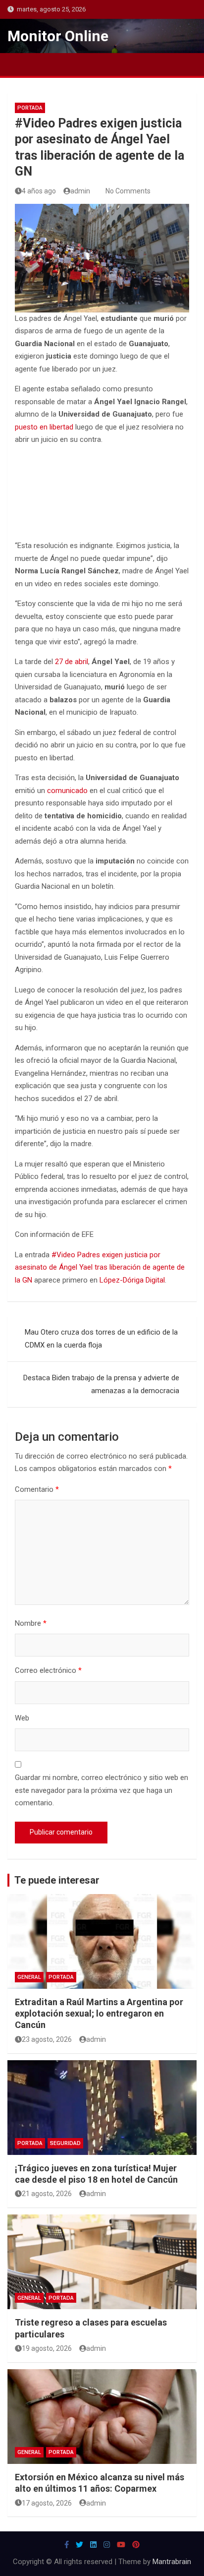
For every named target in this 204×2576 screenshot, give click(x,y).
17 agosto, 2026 (47, 2503)
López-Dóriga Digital (132, 1280)
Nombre (31, 1623)
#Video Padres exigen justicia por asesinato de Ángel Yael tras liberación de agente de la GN (100, 1267)
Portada (30, 108)
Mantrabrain (172, 2562)
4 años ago (39, 191)
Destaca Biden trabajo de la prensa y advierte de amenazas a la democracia (101, 1384)
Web (22, 1718)
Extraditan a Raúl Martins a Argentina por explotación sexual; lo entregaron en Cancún (99, 2014)
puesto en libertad (44, 427)
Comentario (37, 1489)
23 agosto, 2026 (47, 2039)
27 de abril (72, 662)
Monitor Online (58, 36)
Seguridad (65, 2143)
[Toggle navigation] (20, 64)
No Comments (128, 191)
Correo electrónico (48, 1670)
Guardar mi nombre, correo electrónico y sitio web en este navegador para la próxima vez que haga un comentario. (102, 1790)
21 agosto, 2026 (47, 2194)
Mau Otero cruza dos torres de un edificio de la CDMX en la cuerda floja (101, 1339)
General (29, 1977)
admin (80, 191)
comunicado (67, 791)
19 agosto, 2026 (47, 2348)
